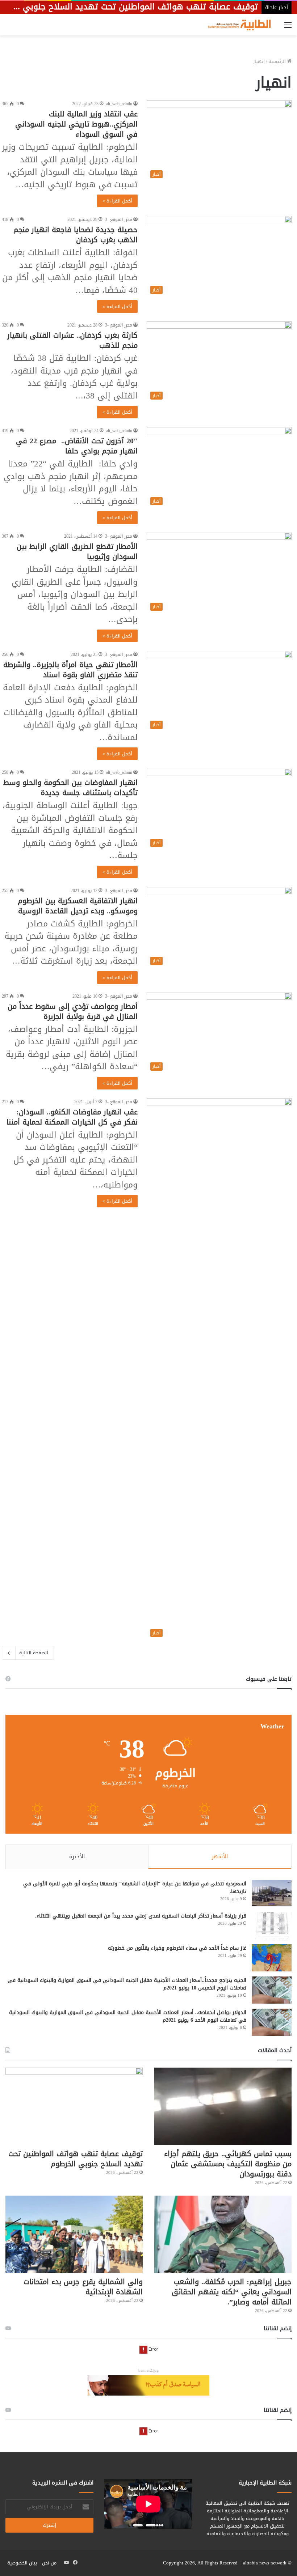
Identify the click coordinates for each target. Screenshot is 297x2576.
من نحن (49, 2563)
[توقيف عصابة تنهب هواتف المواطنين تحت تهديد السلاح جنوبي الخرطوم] (74, 2106)
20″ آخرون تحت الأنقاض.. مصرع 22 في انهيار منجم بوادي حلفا (77, 446)
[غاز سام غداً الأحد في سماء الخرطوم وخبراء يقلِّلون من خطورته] (272, 1958)
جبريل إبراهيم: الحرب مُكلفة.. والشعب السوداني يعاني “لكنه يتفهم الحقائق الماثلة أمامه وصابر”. (232, 2292)
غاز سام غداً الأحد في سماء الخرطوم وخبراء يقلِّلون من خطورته (177, 1948)
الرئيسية (278, 61)
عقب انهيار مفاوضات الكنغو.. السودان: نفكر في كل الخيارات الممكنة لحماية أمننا (72, 1117)
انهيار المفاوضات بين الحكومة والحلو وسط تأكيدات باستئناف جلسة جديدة (70, 788)
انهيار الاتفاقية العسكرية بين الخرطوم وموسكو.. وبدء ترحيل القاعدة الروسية (78, 906)
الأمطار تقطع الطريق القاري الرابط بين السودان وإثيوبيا (77, 551)
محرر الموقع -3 (119, 219)
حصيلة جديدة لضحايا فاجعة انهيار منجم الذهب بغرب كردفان (76, 235)
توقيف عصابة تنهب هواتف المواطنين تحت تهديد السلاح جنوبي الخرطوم (76, 2159)
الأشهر (220, 1856)
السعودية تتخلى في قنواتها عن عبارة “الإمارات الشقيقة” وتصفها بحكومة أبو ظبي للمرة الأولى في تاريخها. (135, 1888)
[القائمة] (288, 28)
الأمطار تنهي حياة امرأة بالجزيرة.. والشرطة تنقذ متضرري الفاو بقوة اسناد (70, 670)
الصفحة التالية (34, 1653)
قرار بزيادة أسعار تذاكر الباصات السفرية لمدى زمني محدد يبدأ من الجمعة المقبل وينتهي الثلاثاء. (141, 1916)
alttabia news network (265, 2563)
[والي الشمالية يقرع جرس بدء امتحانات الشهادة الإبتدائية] (74, 2234)
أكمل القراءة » (117, 201)
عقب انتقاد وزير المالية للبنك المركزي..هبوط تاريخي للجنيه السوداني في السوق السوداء (76, 124)
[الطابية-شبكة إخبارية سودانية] (237, 25)
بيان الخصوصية (22, 2563)
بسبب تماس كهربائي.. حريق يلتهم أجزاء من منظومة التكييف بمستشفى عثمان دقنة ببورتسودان (228, 2164)
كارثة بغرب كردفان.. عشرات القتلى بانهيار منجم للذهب (72, 340)
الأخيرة (77, 1856)
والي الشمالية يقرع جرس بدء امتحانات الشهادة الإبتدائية (83, 2287)
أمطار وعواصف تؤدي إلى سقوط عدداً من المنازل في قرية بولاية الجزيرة (73, 1011)
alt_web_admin (119, 104)
